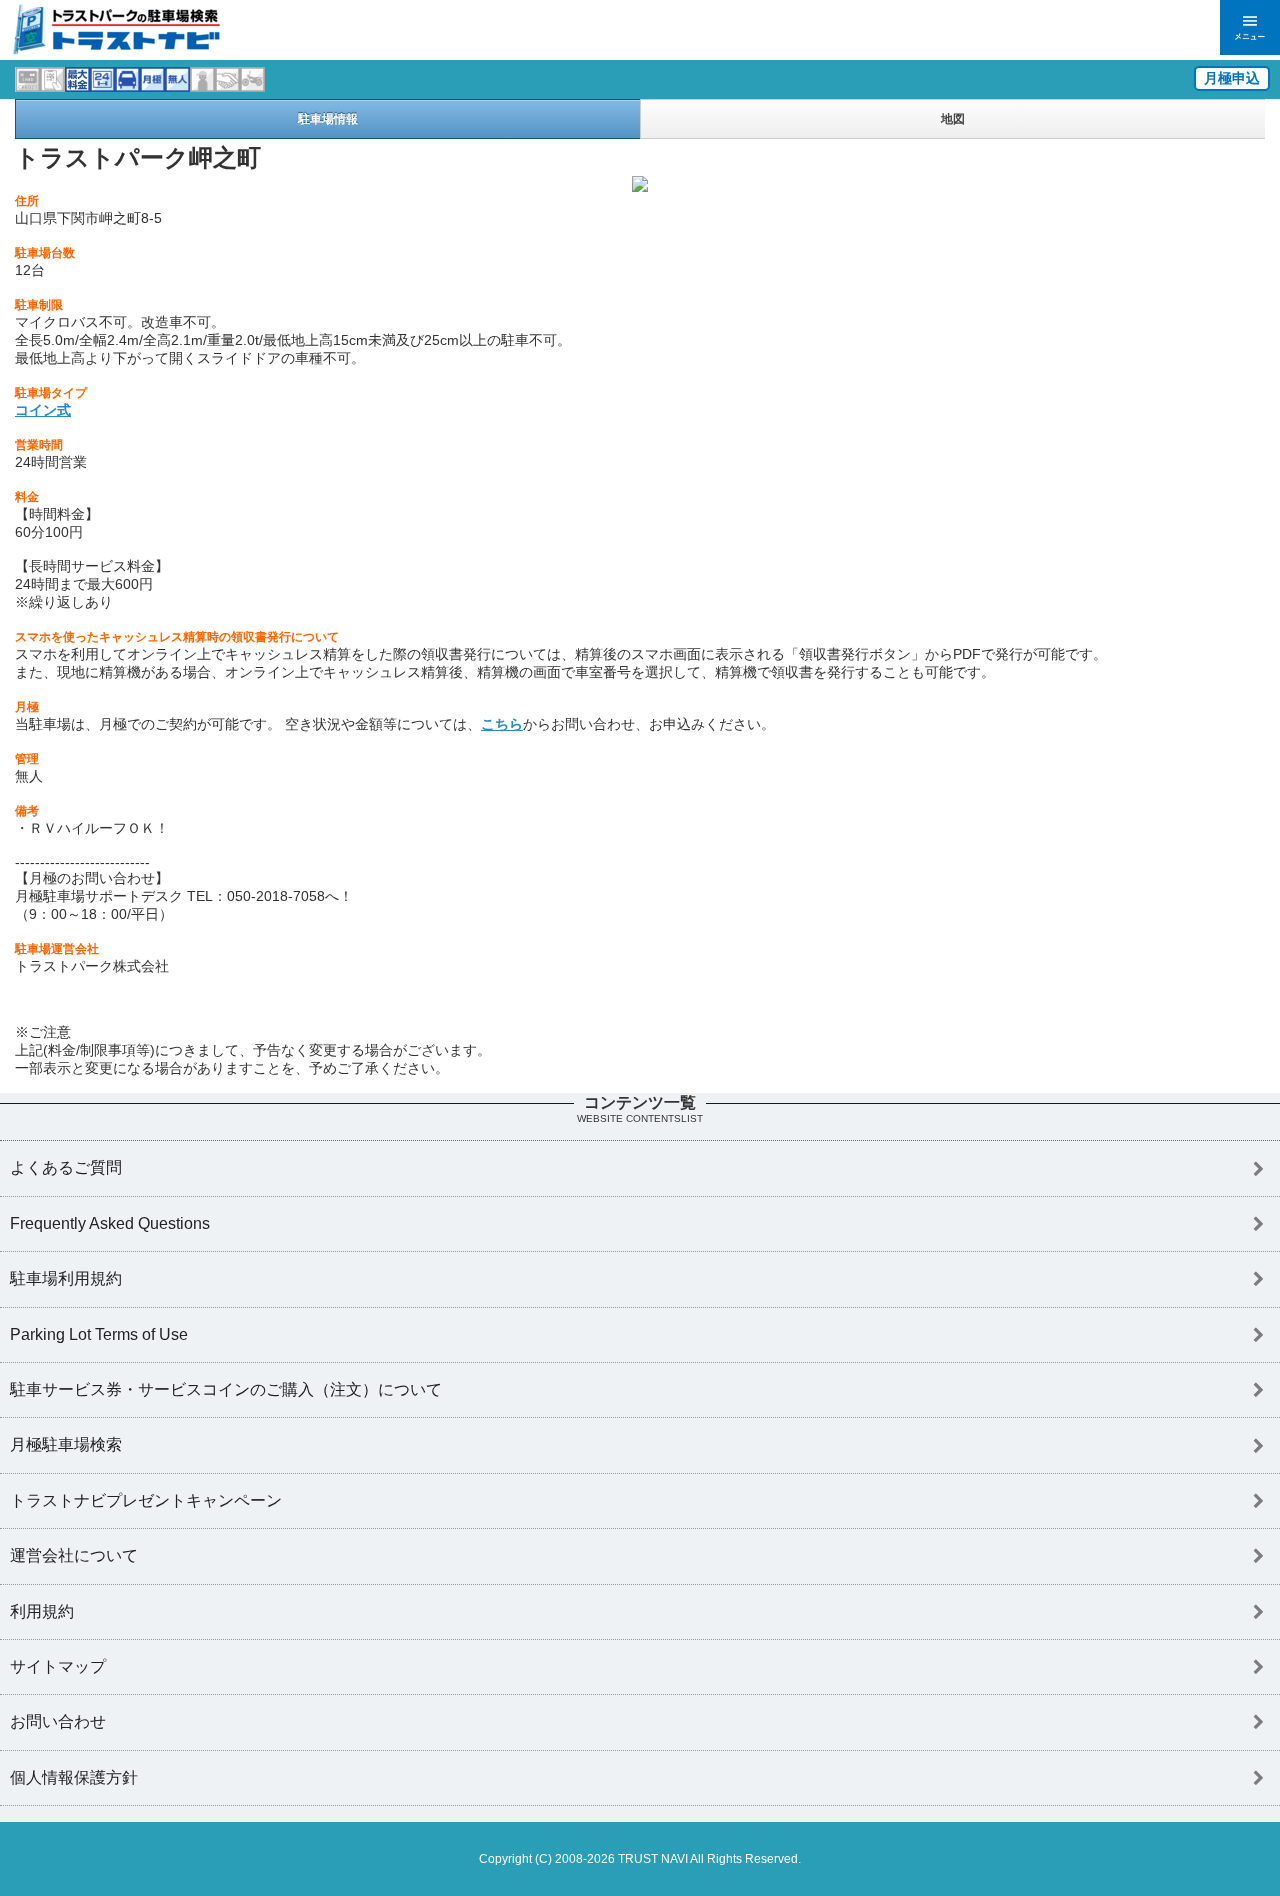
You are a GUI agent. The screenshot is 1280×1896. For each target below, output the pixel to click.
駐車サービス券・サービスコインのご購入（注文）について (226, 1389)
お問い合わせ (58, 1721)
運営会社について (74, 1555)
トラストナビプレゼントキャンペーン (146, 1500)
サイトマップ (58, 1666)
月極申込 (1232, 78)
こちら (502, 724)
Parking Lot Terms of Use (99, 1334)
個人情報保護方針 (74, 1777)
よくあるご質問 (66, 1167)
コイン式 (43, 410)
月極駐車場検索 (66, 1444)
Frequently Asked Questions (110, 1223)
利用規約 (42, 1611)
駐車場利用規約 (66, 1278)
